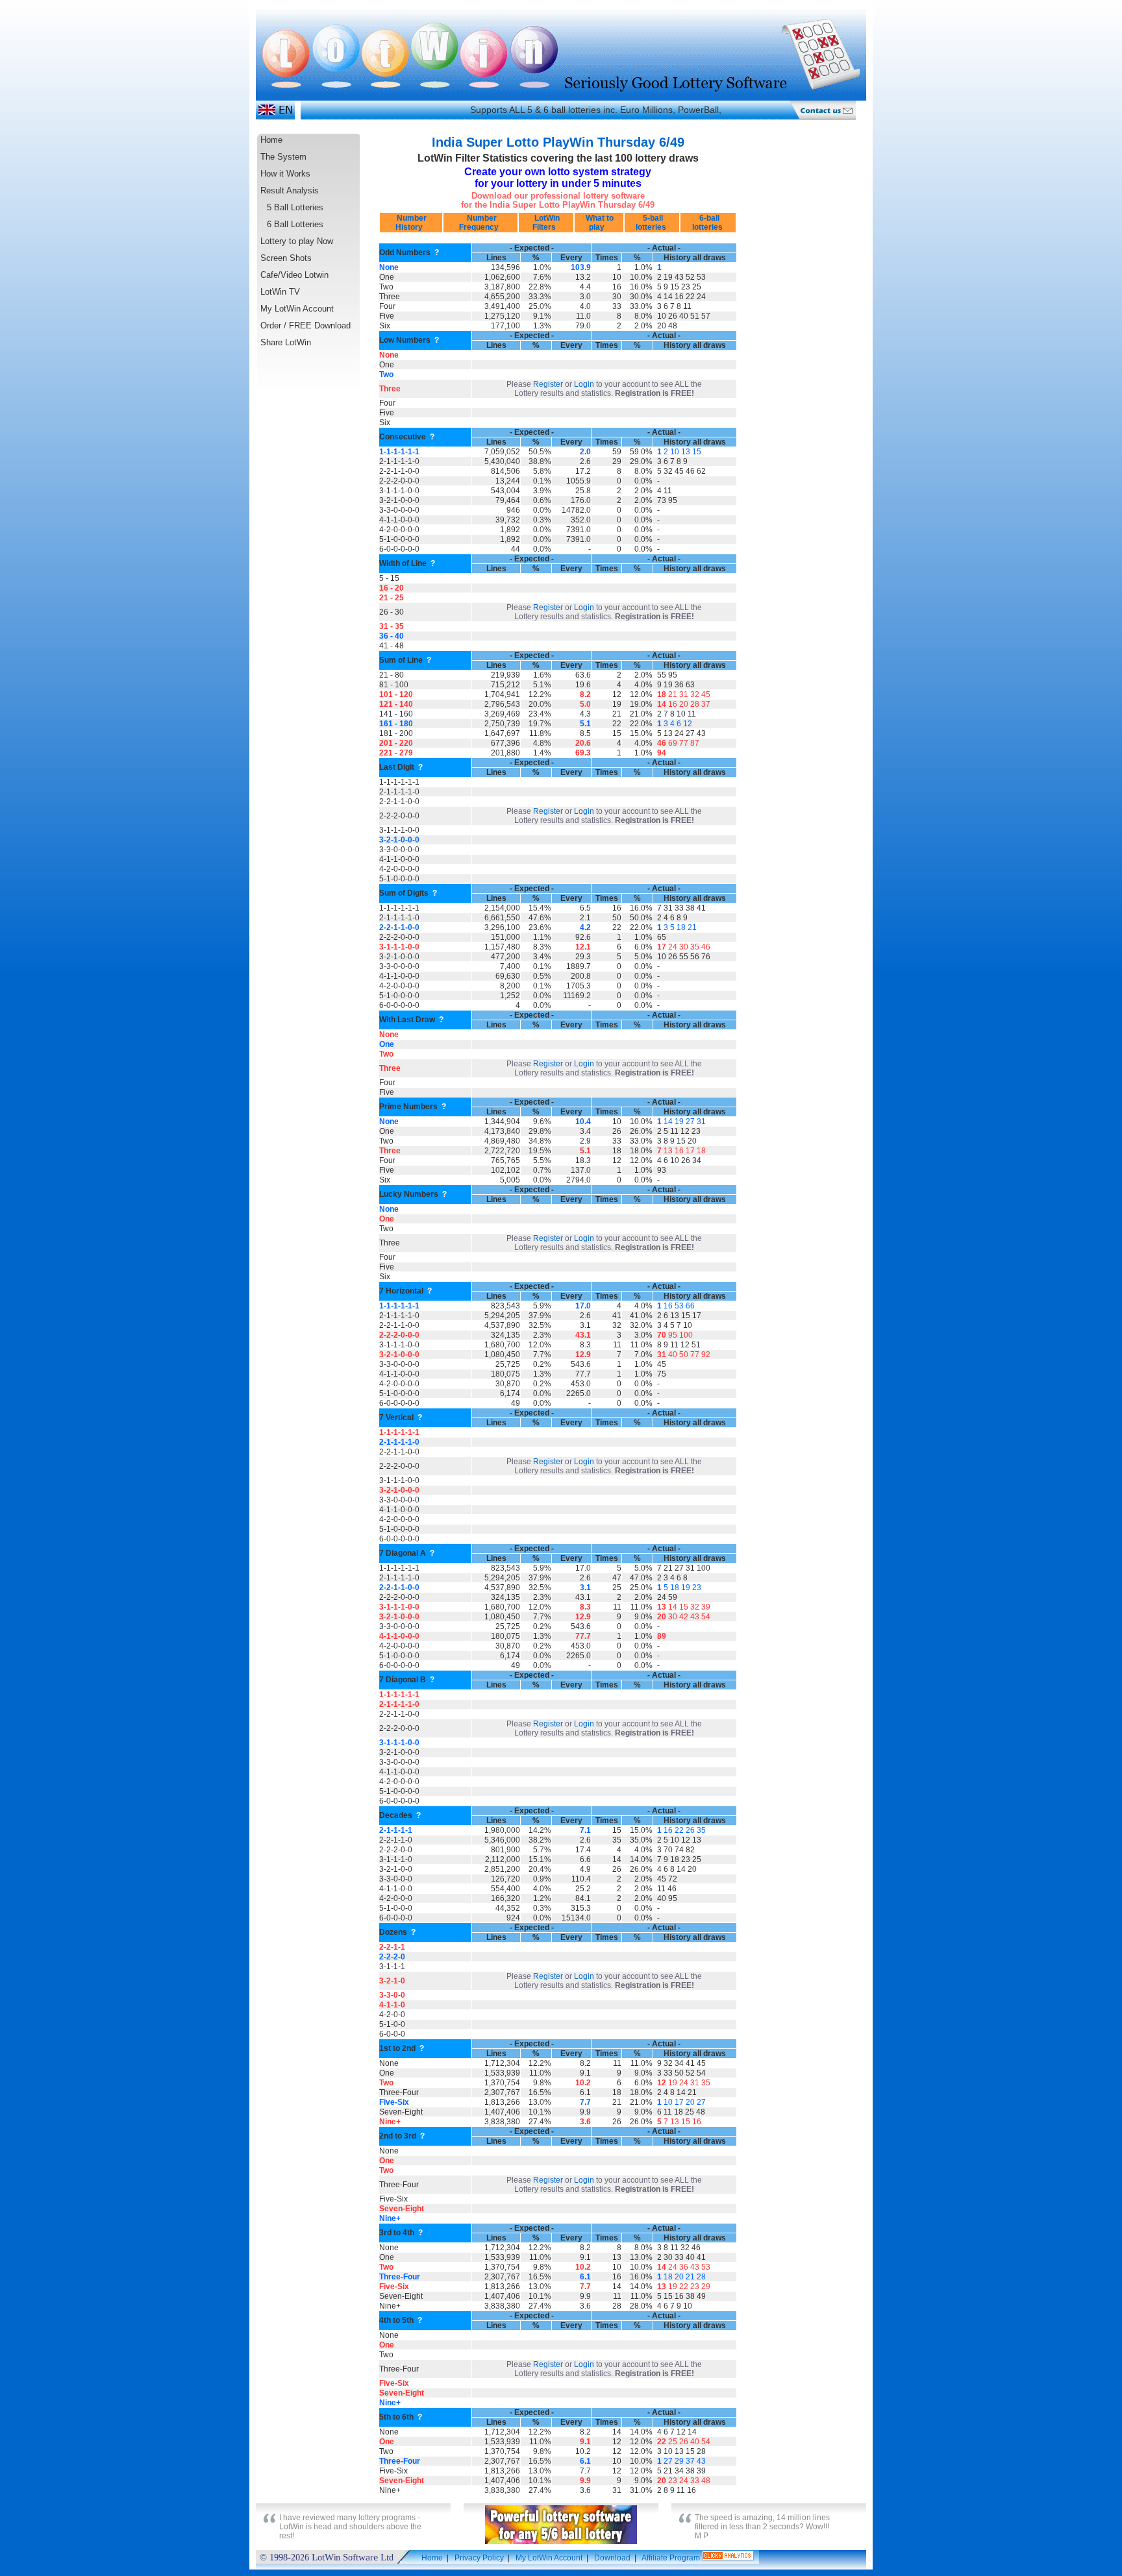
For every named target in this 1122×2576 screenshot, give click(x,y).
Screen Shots (286, 258)
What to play (599, 223)
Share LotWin (286, 342)
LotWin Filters (546, 223)
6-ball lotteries (708, 223)
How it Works (285, 174)
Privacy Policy (479, 2558)
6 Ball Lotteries (295, 224)
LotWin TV (280, 292)
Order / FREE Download (305, 325)
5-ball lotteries (652, 223)
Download (612, 2558)
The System (283, 157)
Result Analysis (290, 190)
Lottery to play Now (297, 241)
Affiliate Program (671, 2558)
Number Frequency (481, 223)
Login (584, 384)
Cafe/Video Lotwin (294, 275)
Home (271, 140)
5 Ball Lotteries (295, 207)
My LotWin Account (297, 309)
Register (548, 384)
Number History (411, 223)
